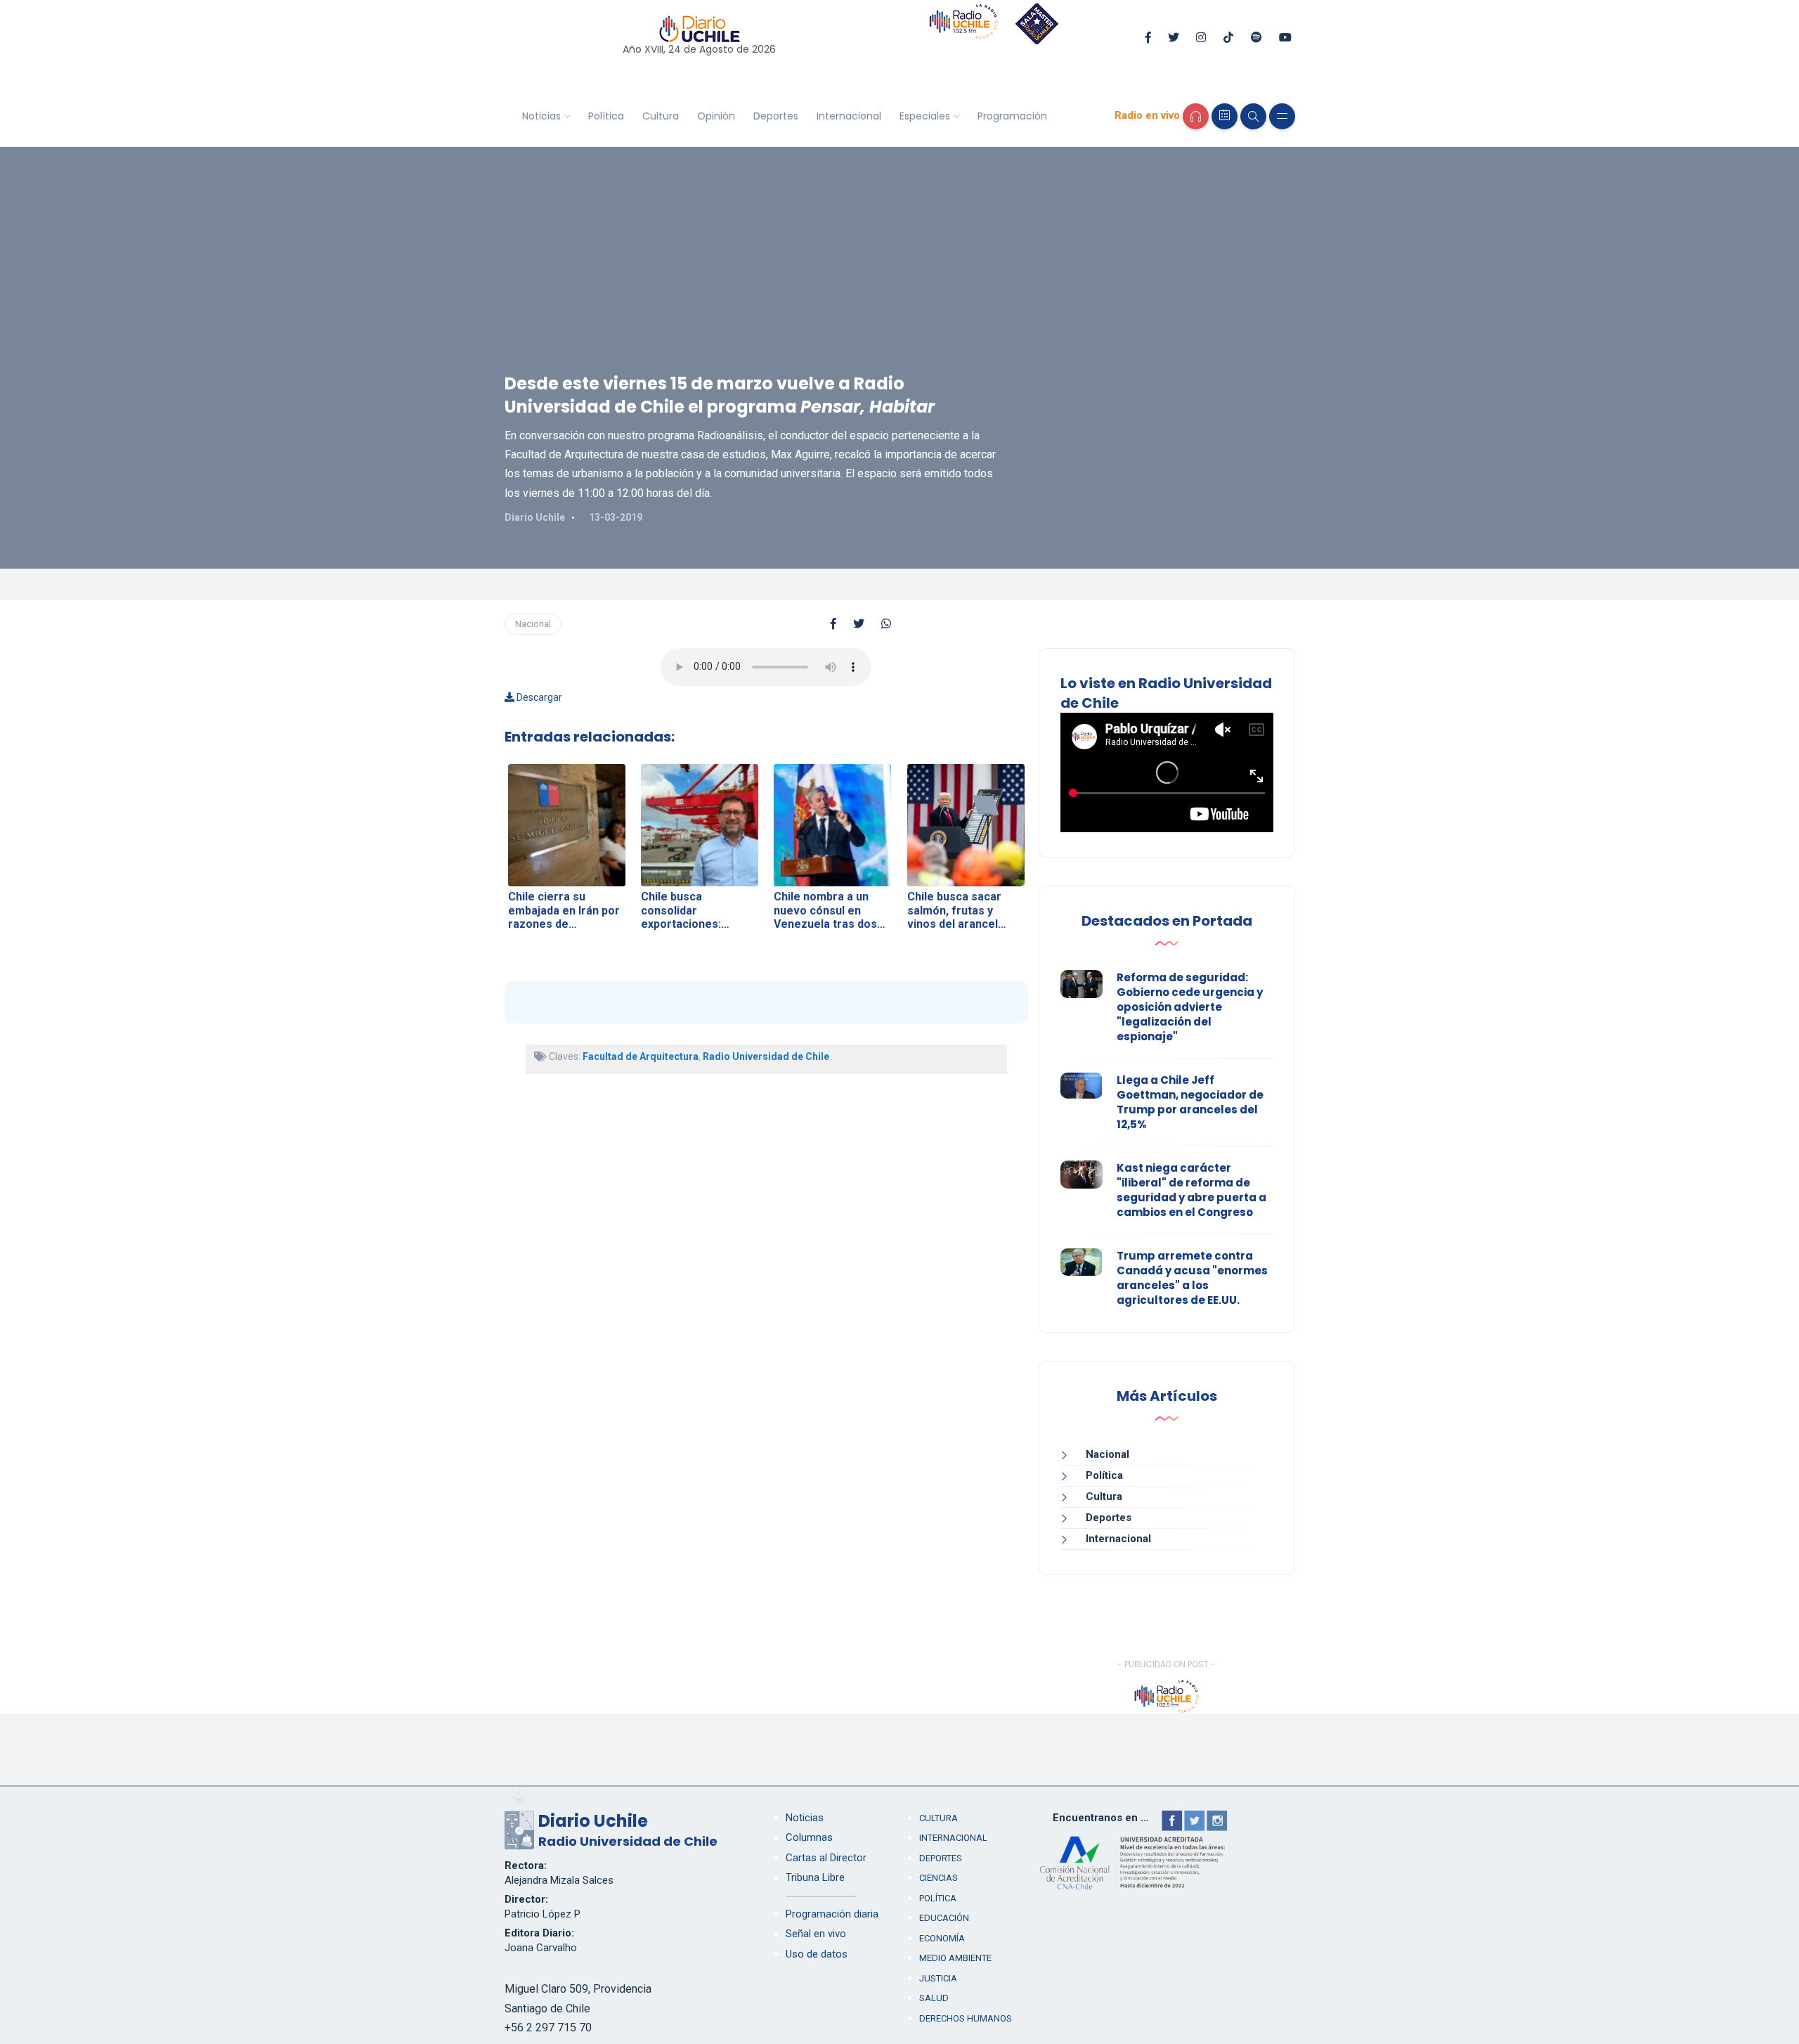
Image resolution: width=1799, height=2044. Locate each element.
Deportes (776, 116)
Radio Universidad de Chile (766, 1056)
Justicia (938, 1978)
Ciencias (939, 1878)
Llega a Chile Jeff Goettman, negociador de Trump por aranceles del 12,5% (1190, 1102)
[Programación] (1225, 116)
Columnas (809, 1837)
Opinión (716, 116)
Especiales (925, 116)
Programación (1012, 116)
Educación (944, 1918)
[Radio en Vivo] (1196, 116)
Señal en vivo (816, 1934)
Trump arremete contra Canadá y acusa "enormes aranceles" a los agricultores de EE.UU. (1192, 1278)
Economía (942, 1938)
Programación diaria (832, 1914)
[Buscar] (1253, 116)
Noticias (541, 116)
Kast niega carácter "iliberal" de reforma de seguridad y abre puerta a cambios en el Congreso (1191, 1190)
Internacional (849, 116)
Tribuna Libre (815, 1877)
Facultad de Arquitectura (641, 1056)
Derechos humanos (966, 2018)
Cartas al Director (826, 1858)
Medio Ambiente (955, 1958)
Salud (934, 1998)
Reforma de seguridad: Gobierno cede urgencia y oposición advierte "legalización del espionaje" (1190, 1007)
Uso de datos (817, 1954)
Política (606, 116)
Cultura (661, 116)
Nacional (533, 624)
